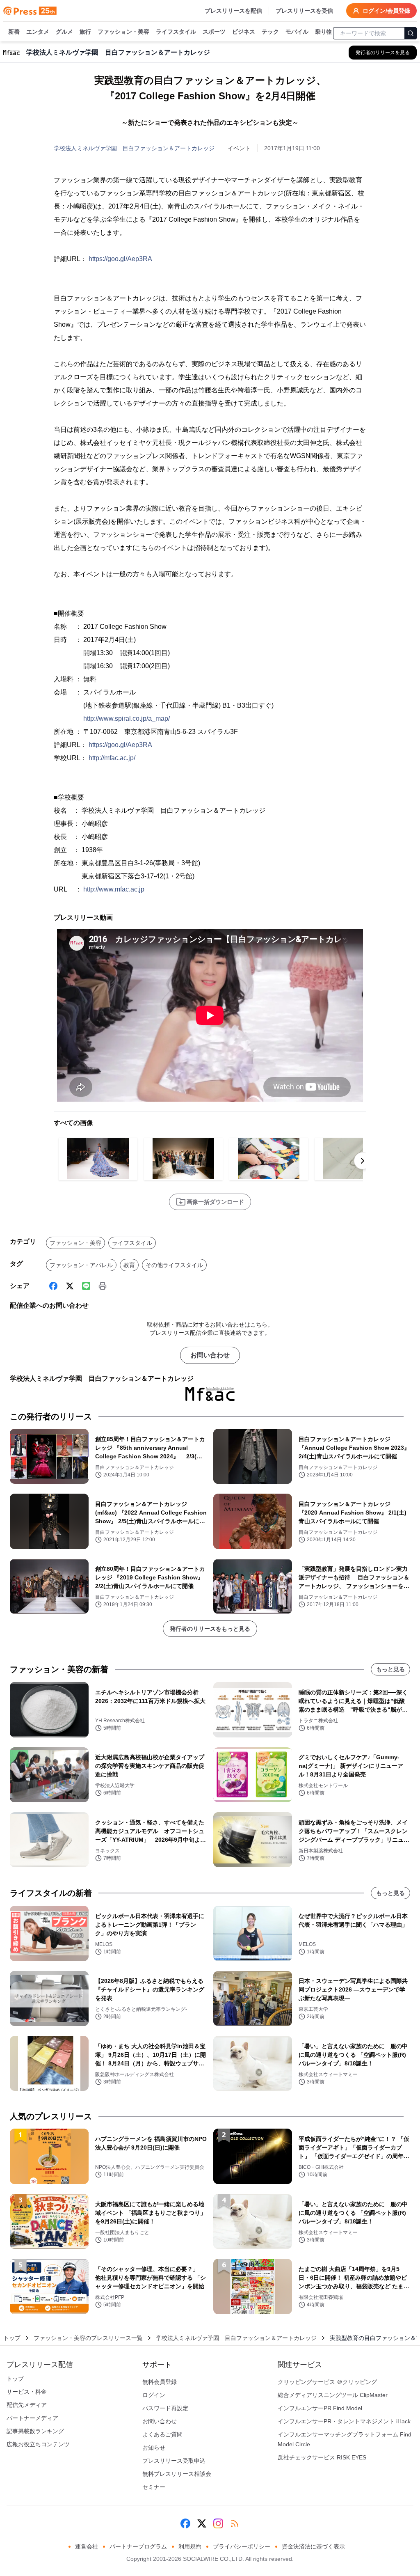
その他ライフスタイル (174, 1265)
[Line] (86, 1286)
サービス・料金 (27, 2392)
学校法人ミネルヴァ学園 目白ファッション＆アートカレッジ (134, 148)
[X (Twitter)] (70, 1286)
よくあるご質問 (162, 2434)
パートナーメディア (32, 2418)
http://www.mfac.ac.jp (114, 889)
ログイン (154, 2395)
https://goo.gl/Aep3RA (120, 259)
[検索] (411, 33)
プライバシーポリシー (242, 2546)
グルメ (64, 32)
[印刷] (103, 1286)
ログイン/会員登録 (386, 11)
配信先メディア (27, 2405)
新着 (14, 32)
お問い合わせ (210, 1355)
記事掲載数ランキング (35, 2431)
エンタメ (38, 32)
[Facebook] (53, 1286)
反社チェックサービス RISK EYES (322, 2457)
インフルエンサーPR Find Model (320, 2408)
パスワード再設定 (165, 2408)
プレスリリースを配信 (233, 11)
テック (270, 32)
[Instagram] (218, 2523)
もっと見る (390, 1669)
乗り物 (324, 32)
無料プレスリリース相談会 (177, 2474)
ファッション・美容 (123, 32)
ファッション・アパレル (81, 1265)
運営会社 (87, 2546)
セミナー (154, 2487)
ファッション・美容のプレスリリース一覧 (88, 2338)
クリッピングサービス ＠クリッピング (327, 2382)
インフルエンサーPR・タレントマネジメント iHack (344, 2421)
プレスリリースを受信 (304, 11)
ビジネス (244, 32)
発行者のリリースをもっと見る (210, 1629)
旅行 (85, 32)
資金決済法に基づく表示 (313, 2546)
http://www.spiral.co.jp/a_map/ (127, 718)
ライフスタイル (176, 32)
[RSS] (235, 2523)
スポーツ (214, 32)
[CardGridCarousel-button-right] (363, 1161)
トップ (12, 2338)
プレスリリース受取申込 (174, 2461)
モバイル (297, 32)
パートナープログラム (138, 2546)
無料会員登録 (160, 2382)
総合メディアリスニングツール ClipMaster (333, 2395)
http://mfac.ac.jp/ (112, 758)
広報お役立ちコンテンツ (38, 2444)
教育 (129, 1265)
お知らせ (154, 2448)
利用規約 (190, 2546)
